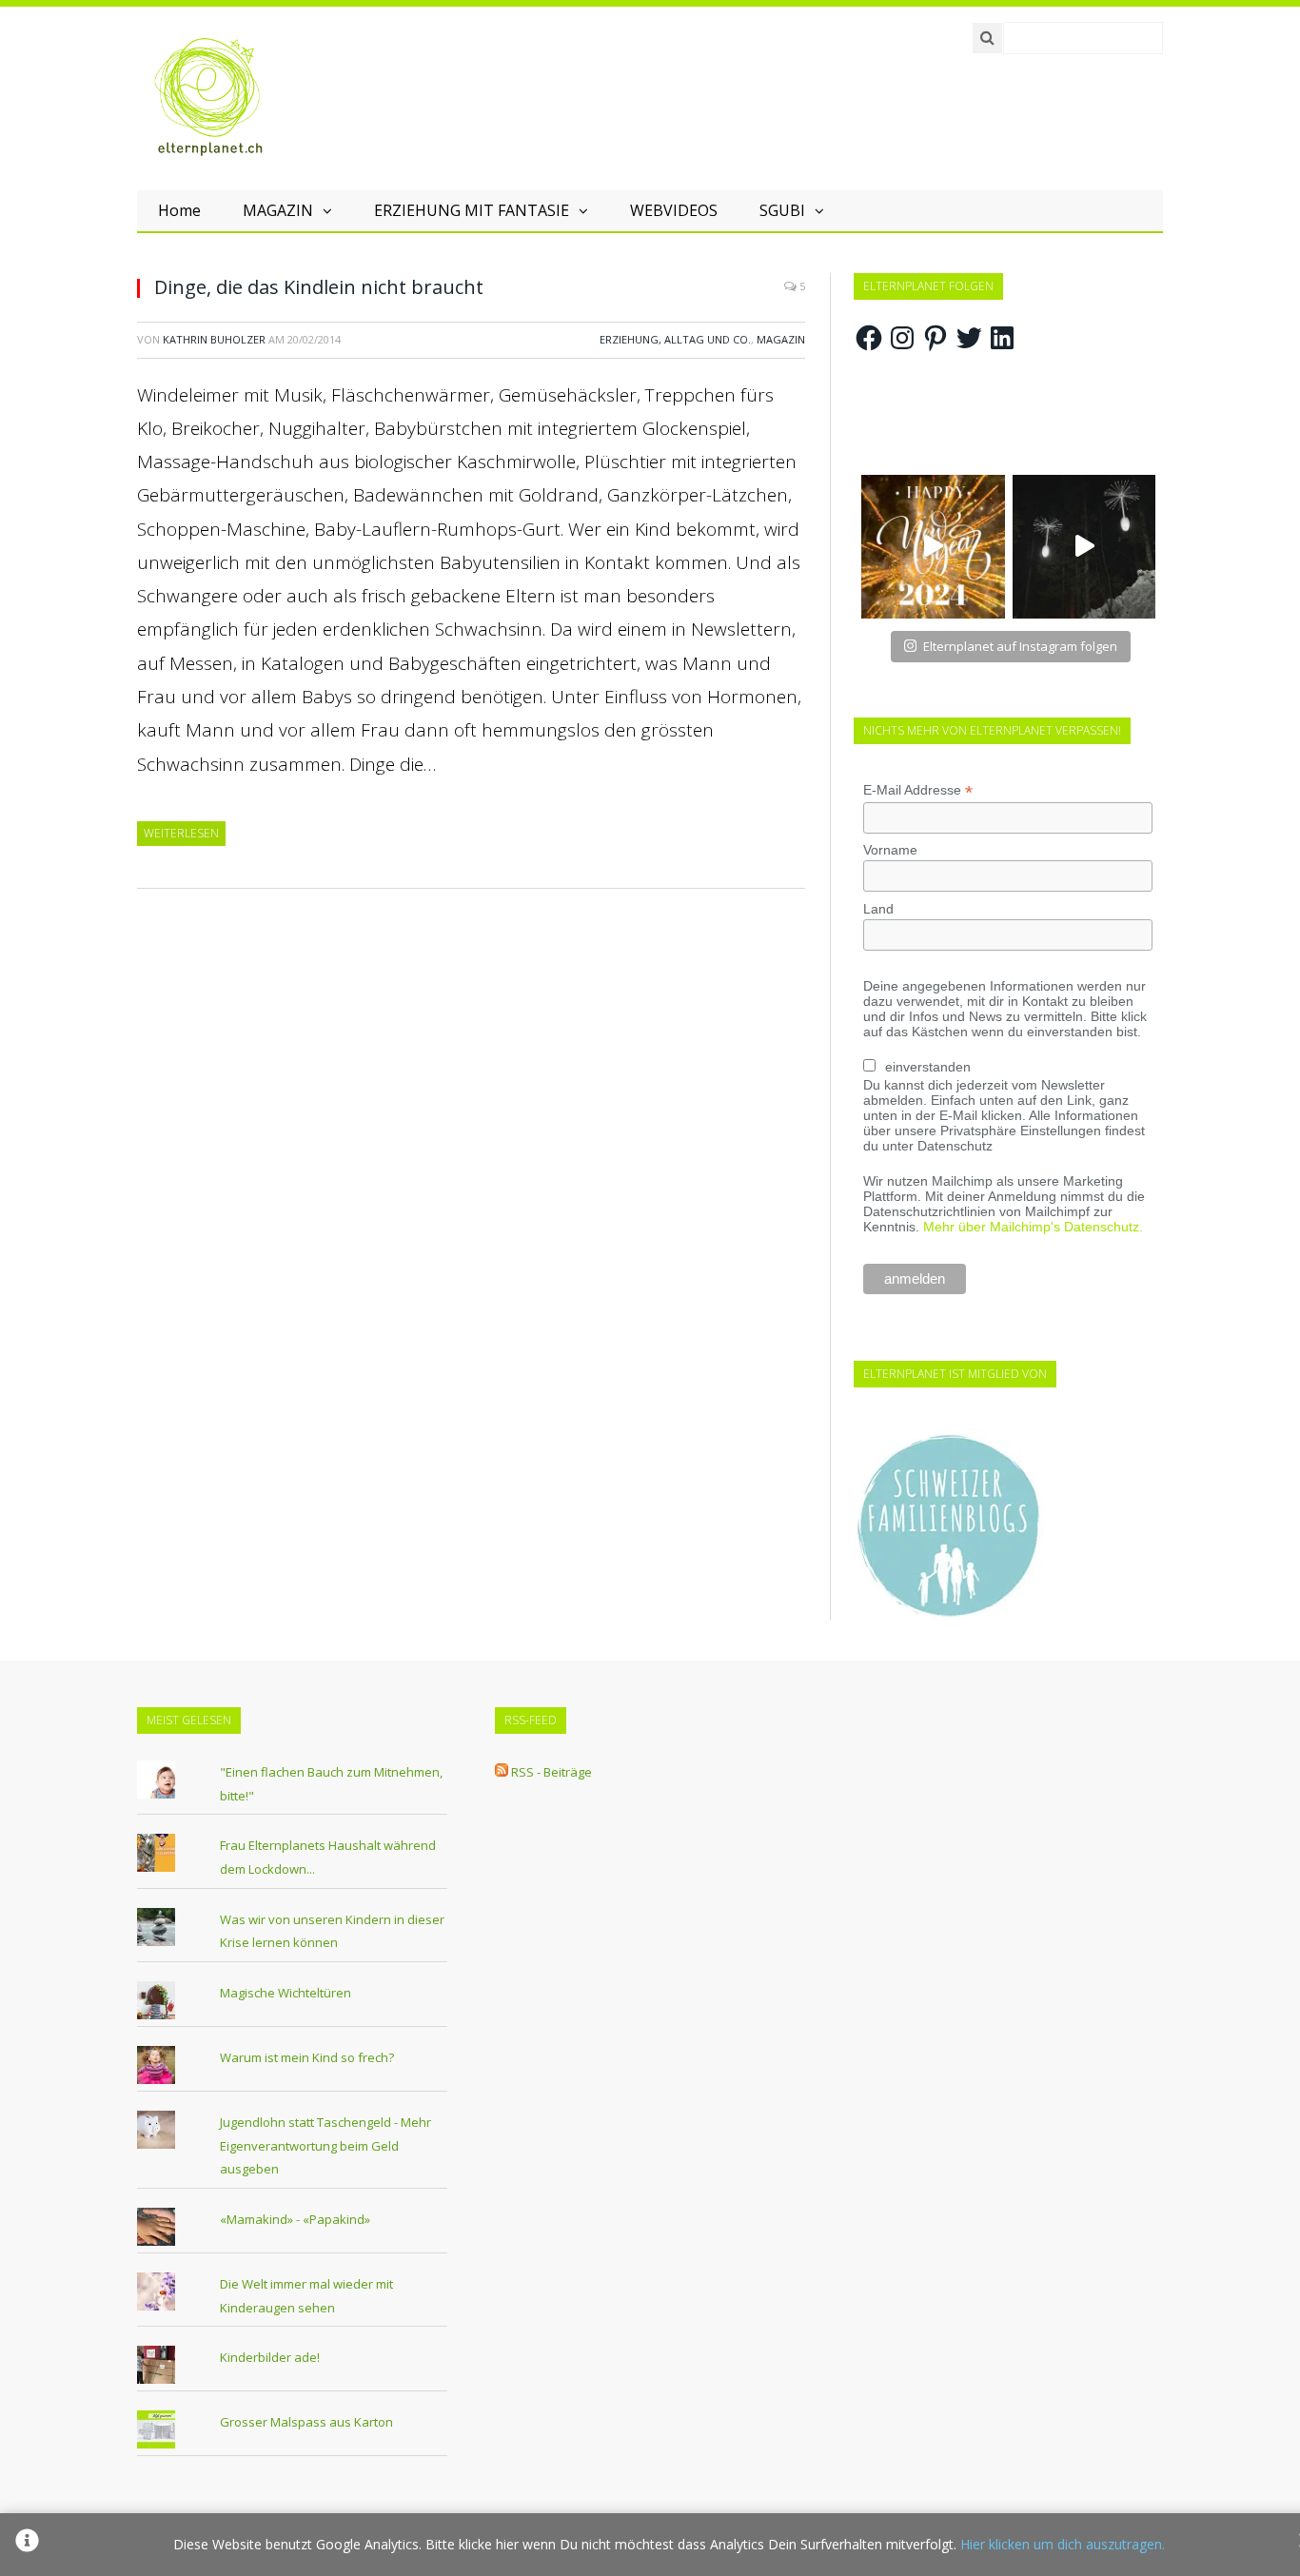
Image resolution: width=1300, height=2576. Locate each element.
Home (179, 210)
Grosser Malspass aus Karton (306, 2422)
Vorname (890, 850)
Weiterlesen (181, 833)
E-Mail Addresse (918, 790)
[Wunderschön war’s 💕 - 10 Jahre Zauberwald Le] (1084, 547)
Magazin (781, 339)
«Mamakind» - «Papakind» (295, 2219)
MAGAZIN (278, 210)
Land (878, 909)
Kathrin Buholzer (214, 339)
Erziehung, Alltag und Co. (675, 339)
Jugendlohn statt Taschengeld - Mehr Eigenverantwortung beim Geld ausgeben (325, 2145)
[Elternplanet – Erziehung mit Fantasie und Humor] (208, 97)
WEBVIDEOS (674, 210)
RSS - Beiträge (552, 1772)
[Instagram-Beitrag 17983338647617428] (933, 547)
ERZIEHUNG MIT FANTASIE (472, 210)
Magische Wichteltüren (286, 1993)
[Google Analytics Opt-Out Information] (27, 2545)
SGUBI (782, 210)
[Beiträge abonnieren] (502, 1772)
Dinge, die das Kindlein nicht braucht (319, 287)
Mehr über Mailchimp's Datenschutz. (1033, 1227)
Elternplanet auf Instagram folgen (1020, 646)
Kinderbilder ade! (270, 2357)
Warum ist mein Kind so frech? (307, 2057)
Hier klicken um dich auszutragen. (1063, 2544)
